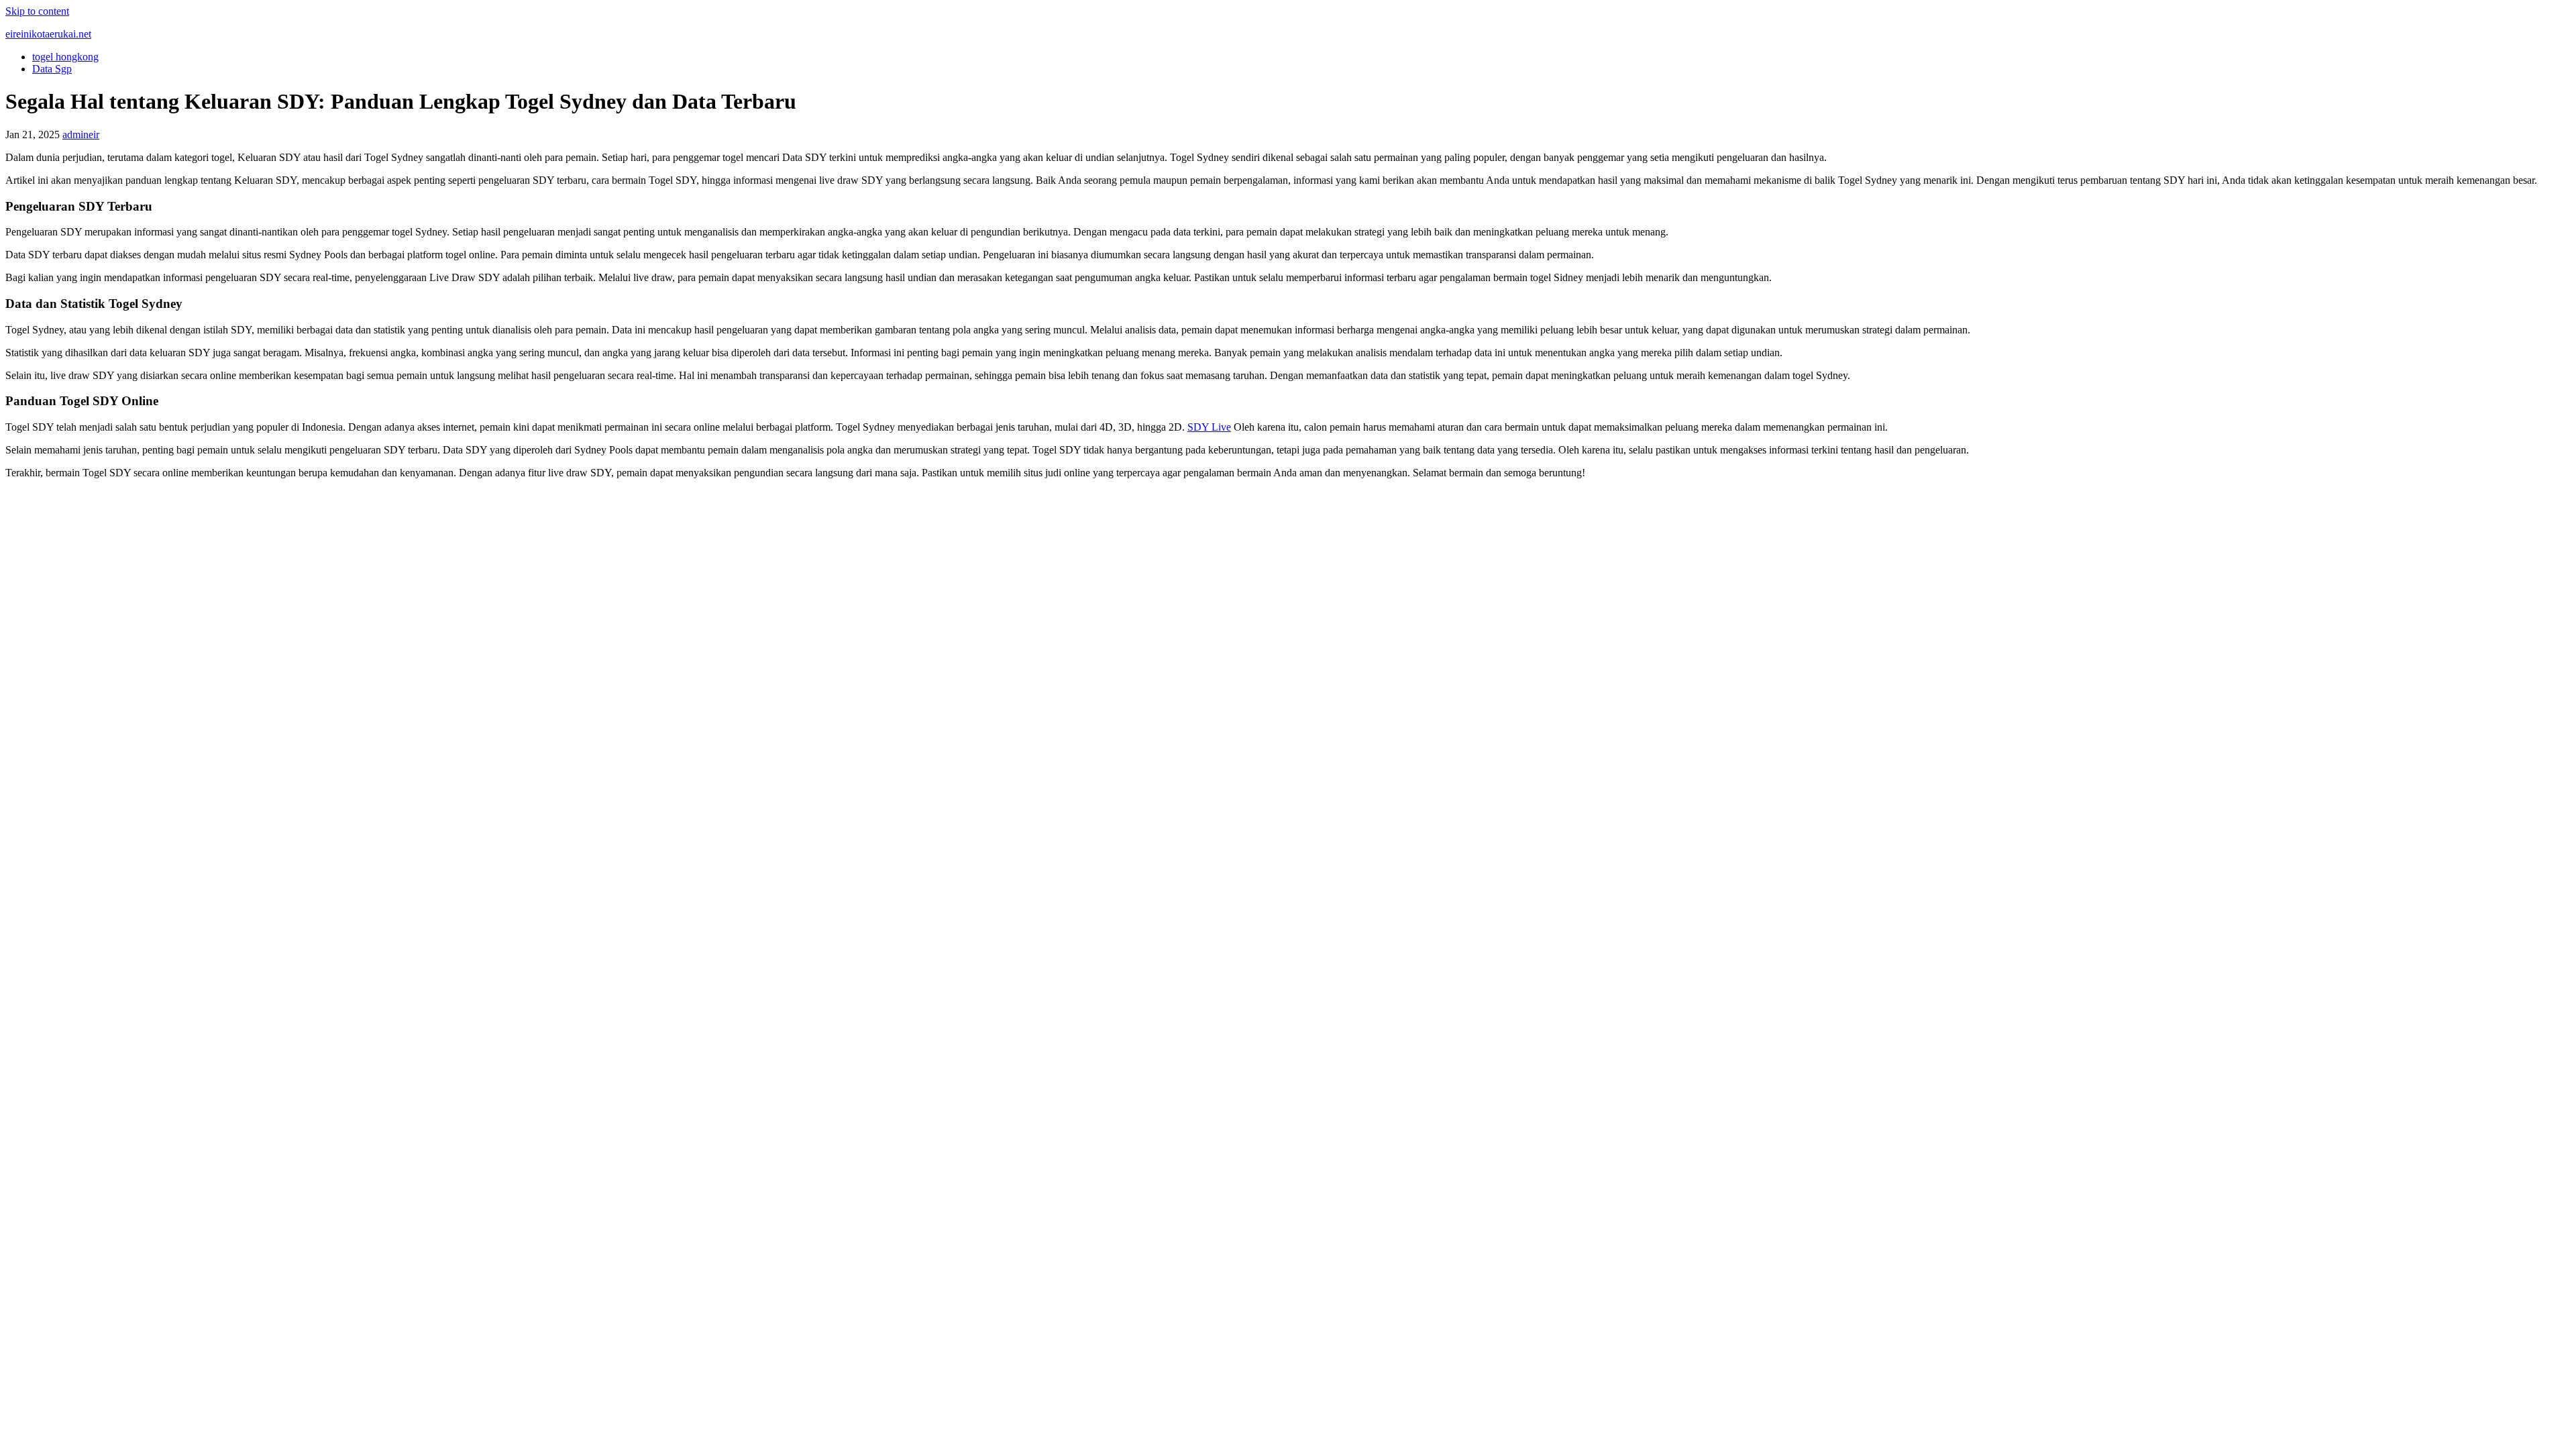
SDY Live (1209, 427)
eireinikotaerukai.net (48, 34)
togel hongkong (65, 57)
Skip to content (37, 11)
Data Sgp (52, 69)
